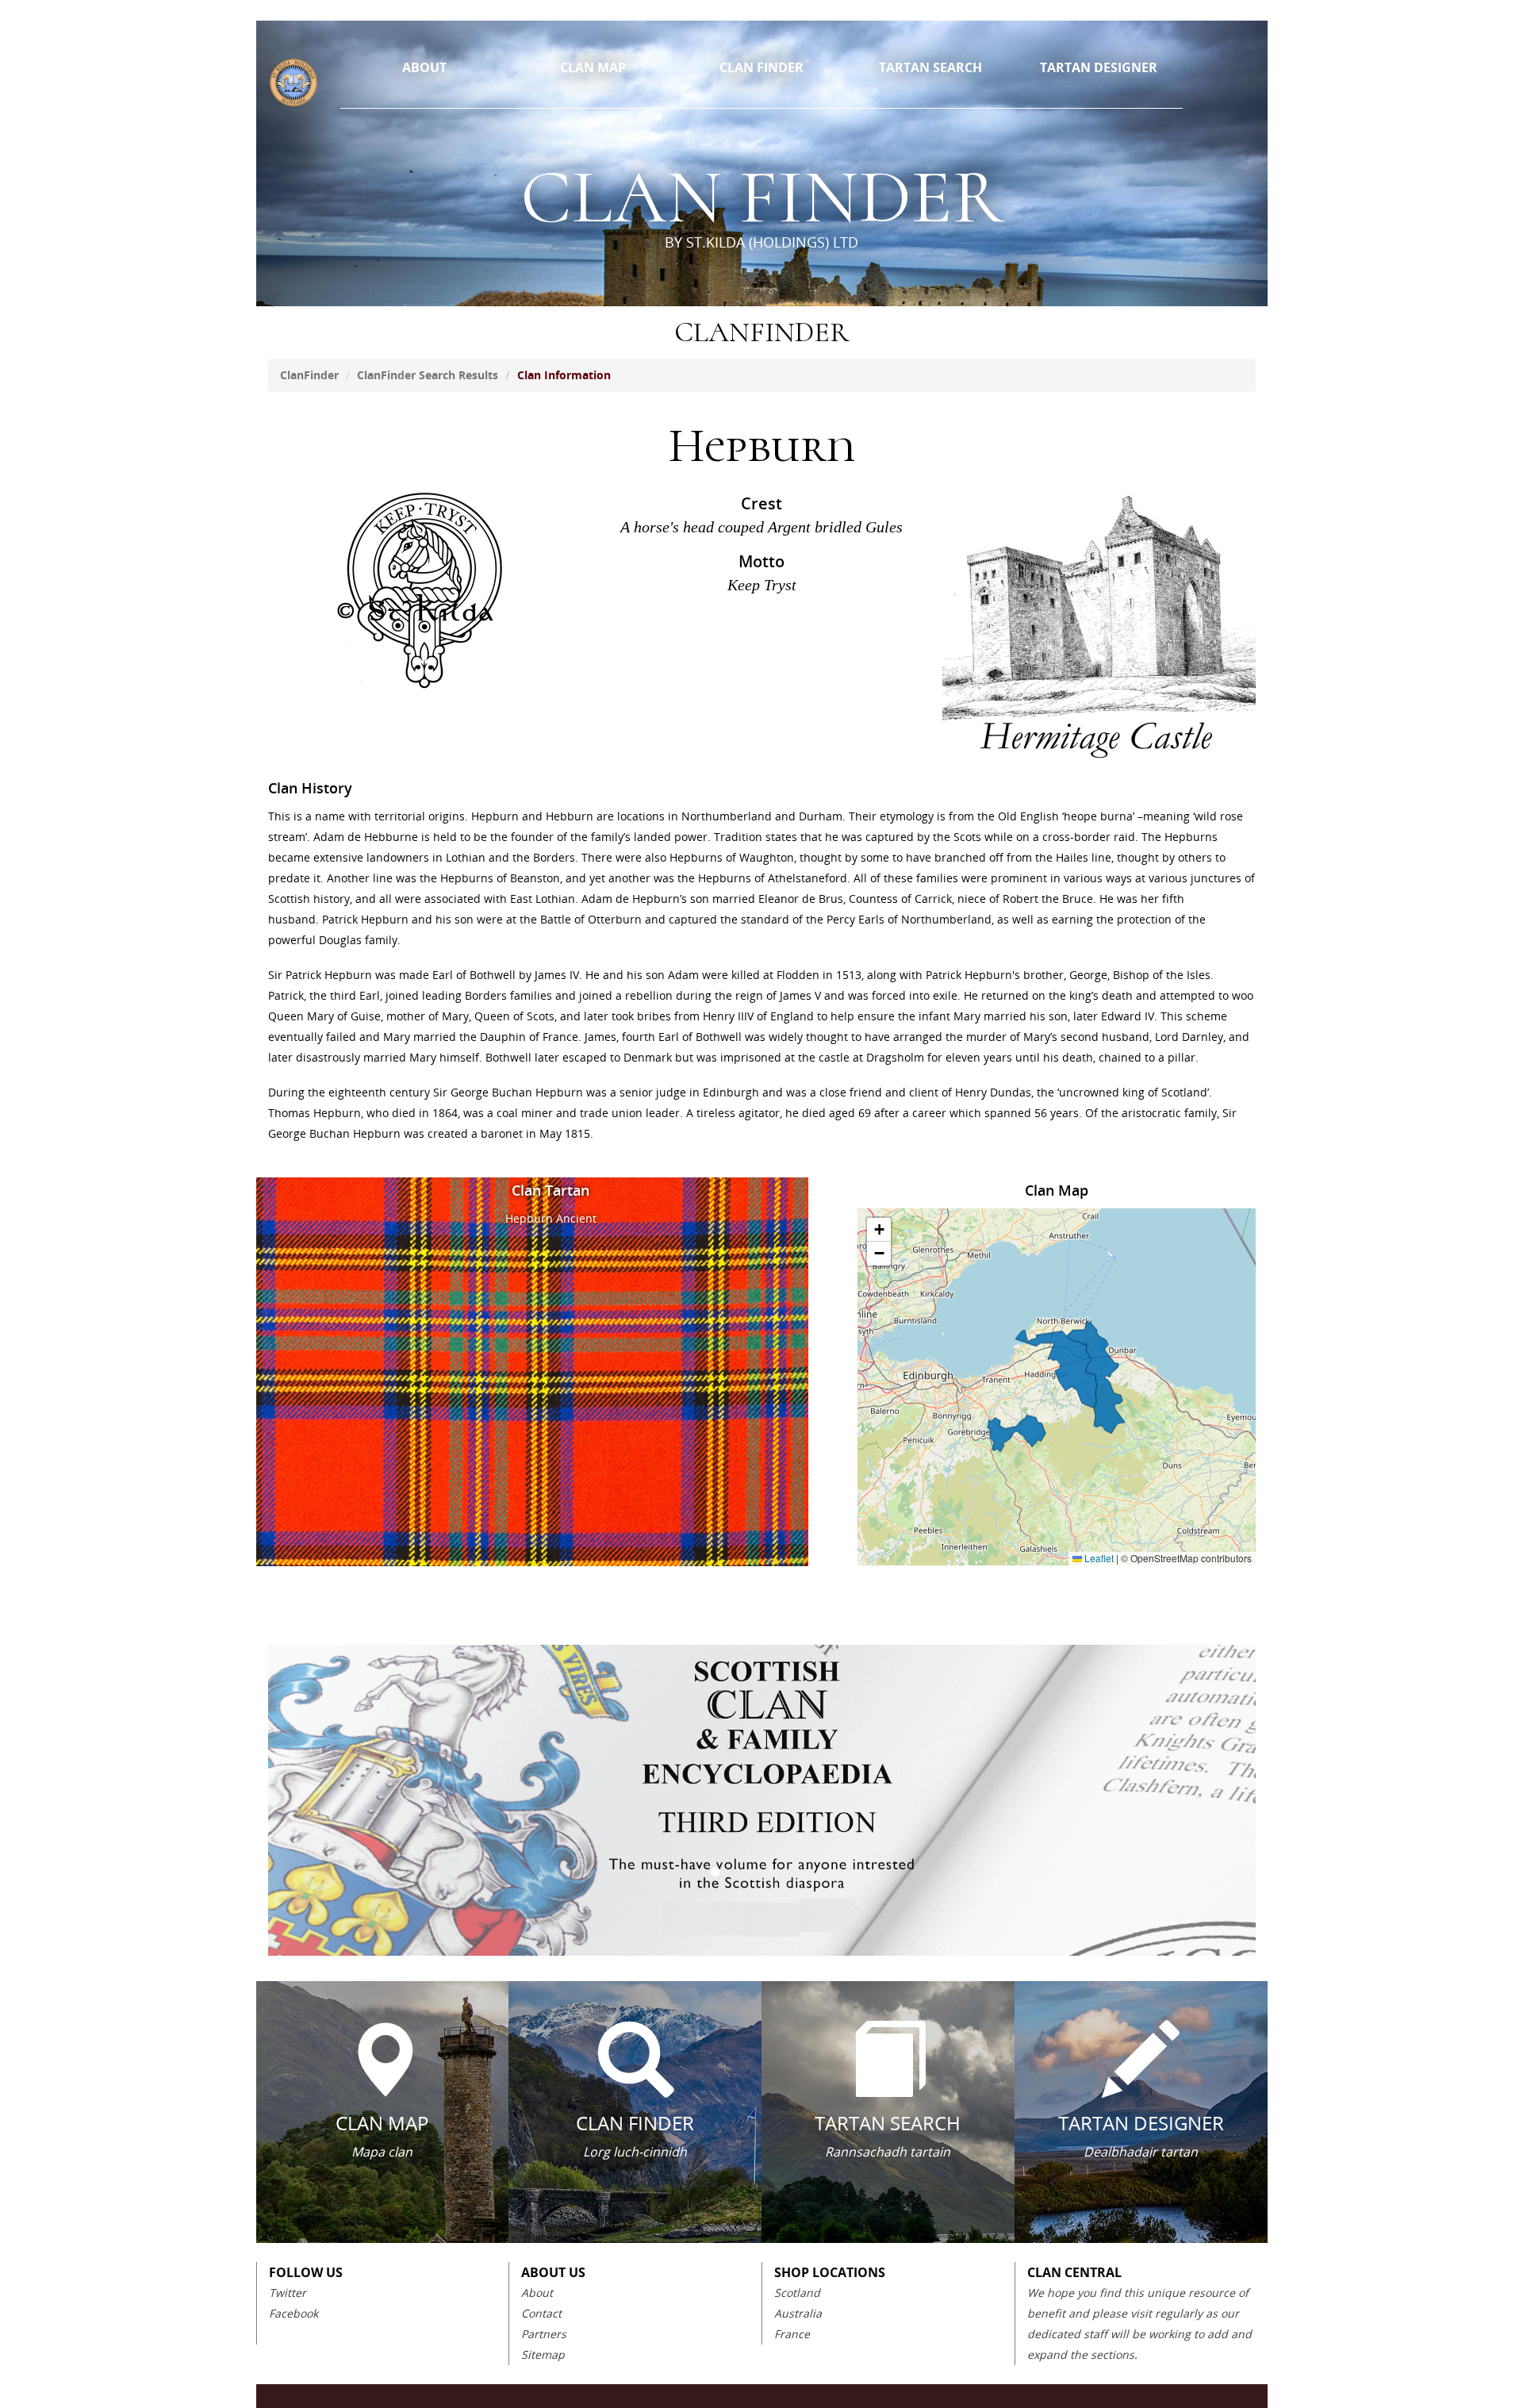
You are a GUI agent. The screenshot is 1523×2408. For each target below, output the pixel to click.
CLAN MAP (593, 67)
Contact (541, 2313)
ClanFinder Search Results (428, 375)
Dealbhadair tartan (1141, 2152)
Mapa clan (382, 2152)
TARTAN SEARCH (930, 67)
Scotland (797, 2293)
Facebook (293, 2313)
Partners (544, 2334)
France (792, 2334)
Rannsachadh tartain (888, 2152)
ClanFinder (309, 375)
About (537, 2293)
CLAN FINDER (761, 67)
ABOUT (424, 67)
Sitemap (543, 2354)
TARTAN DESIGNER (1099, 67)
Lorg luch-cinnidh (635, 2152)
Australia (798, 2313)
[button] (879, 1230)
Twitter (288, 2293)
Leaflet (1098, 1558)
